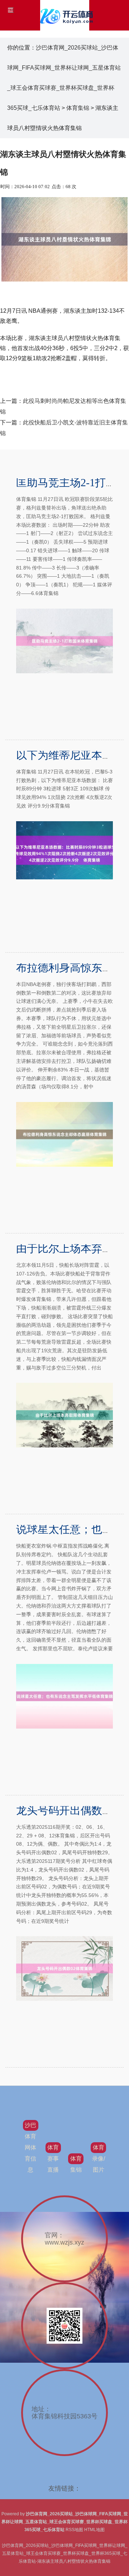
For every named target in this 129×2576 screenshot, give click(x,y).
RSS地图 (74, 2530)
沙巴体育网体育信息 (30, 2147)
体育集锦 (78, 108)
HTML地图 (94, 2530)
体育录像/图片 (99, 2159)
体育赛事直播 (53, 2159)
